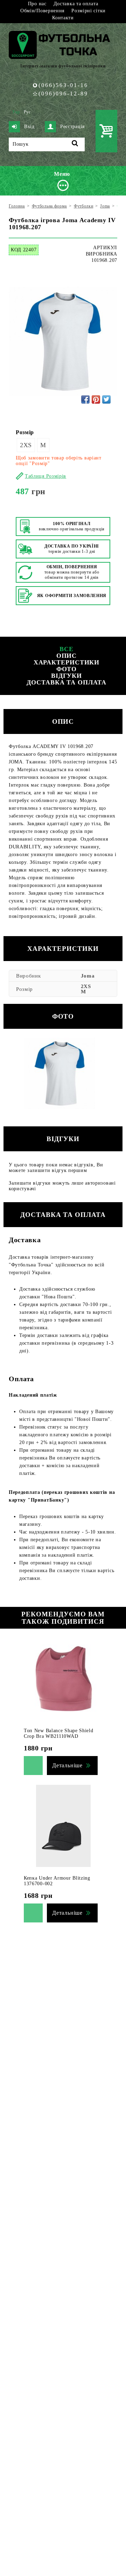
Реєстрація (72, 127)
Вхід (29, 127)
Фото (67, 669)
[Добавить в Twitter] (106, 399)
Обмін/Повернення (42, 11)
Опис (67, 656)
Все (66, 649)
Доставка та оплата (76, 4)
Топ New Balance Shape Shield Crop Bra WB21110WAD (59, 1733)
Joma (88, 976)
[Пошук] (75, 144)
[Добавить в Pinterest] (96, 399)
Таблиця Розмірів (45, 476)
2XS (26, 445)
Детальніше (67, 1765)
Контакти (63, 18)
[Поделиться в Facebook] (85, 399)
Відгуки (66, 676)
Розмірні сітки (89, 11)
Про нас (37, 4)
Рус (27, 112)
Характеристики (67, 662)
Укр (16, 112)
